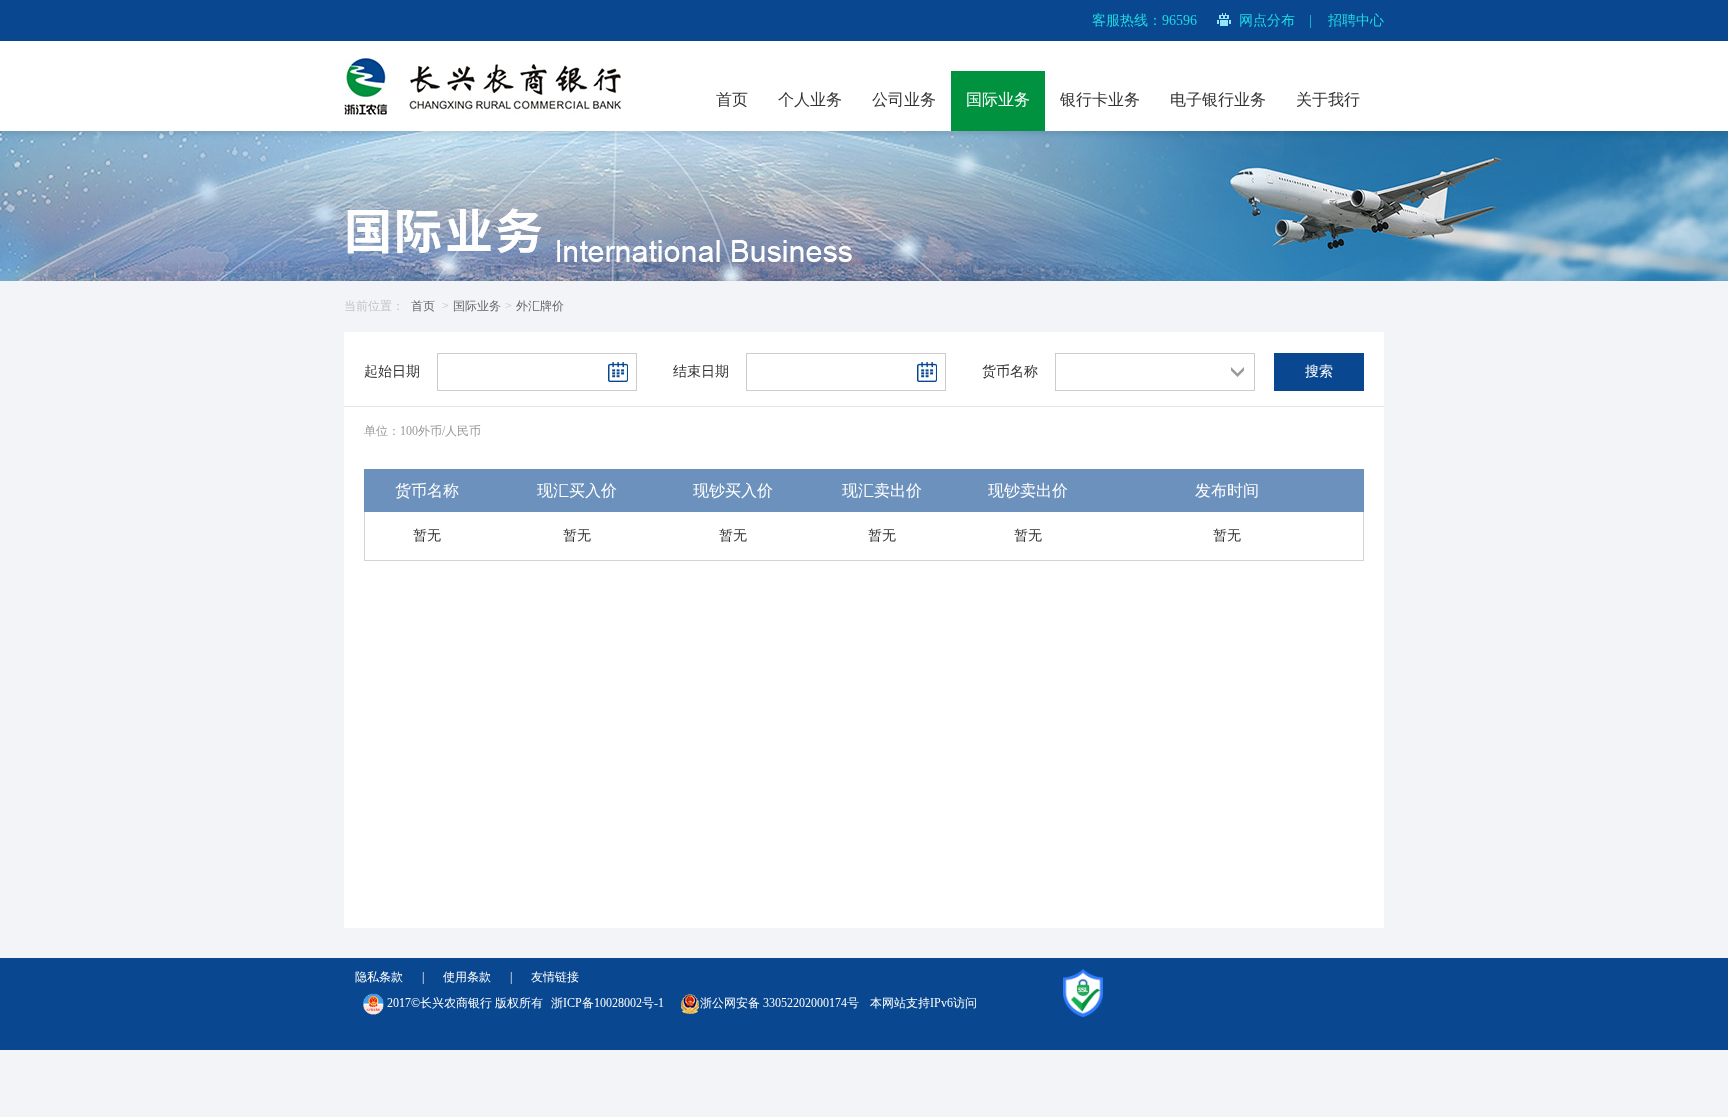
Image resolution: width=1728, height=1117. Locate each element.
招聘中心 (1356, 20)
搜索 (1319, 371)
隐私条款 (379, 977)
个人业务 (810, 99)
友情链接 (555, 977)
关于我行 (1328, 99)
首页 (732, 99)
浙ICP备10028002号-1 (607, 1003)
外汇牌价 (540, 306)
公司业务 (904, 99)
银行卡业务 (1100, 99)
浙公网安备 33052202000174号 (779, 1003)
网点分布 (1267, 20)
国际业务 (998, 99)
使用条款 (467, 977)
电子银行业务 (1218, 99)
